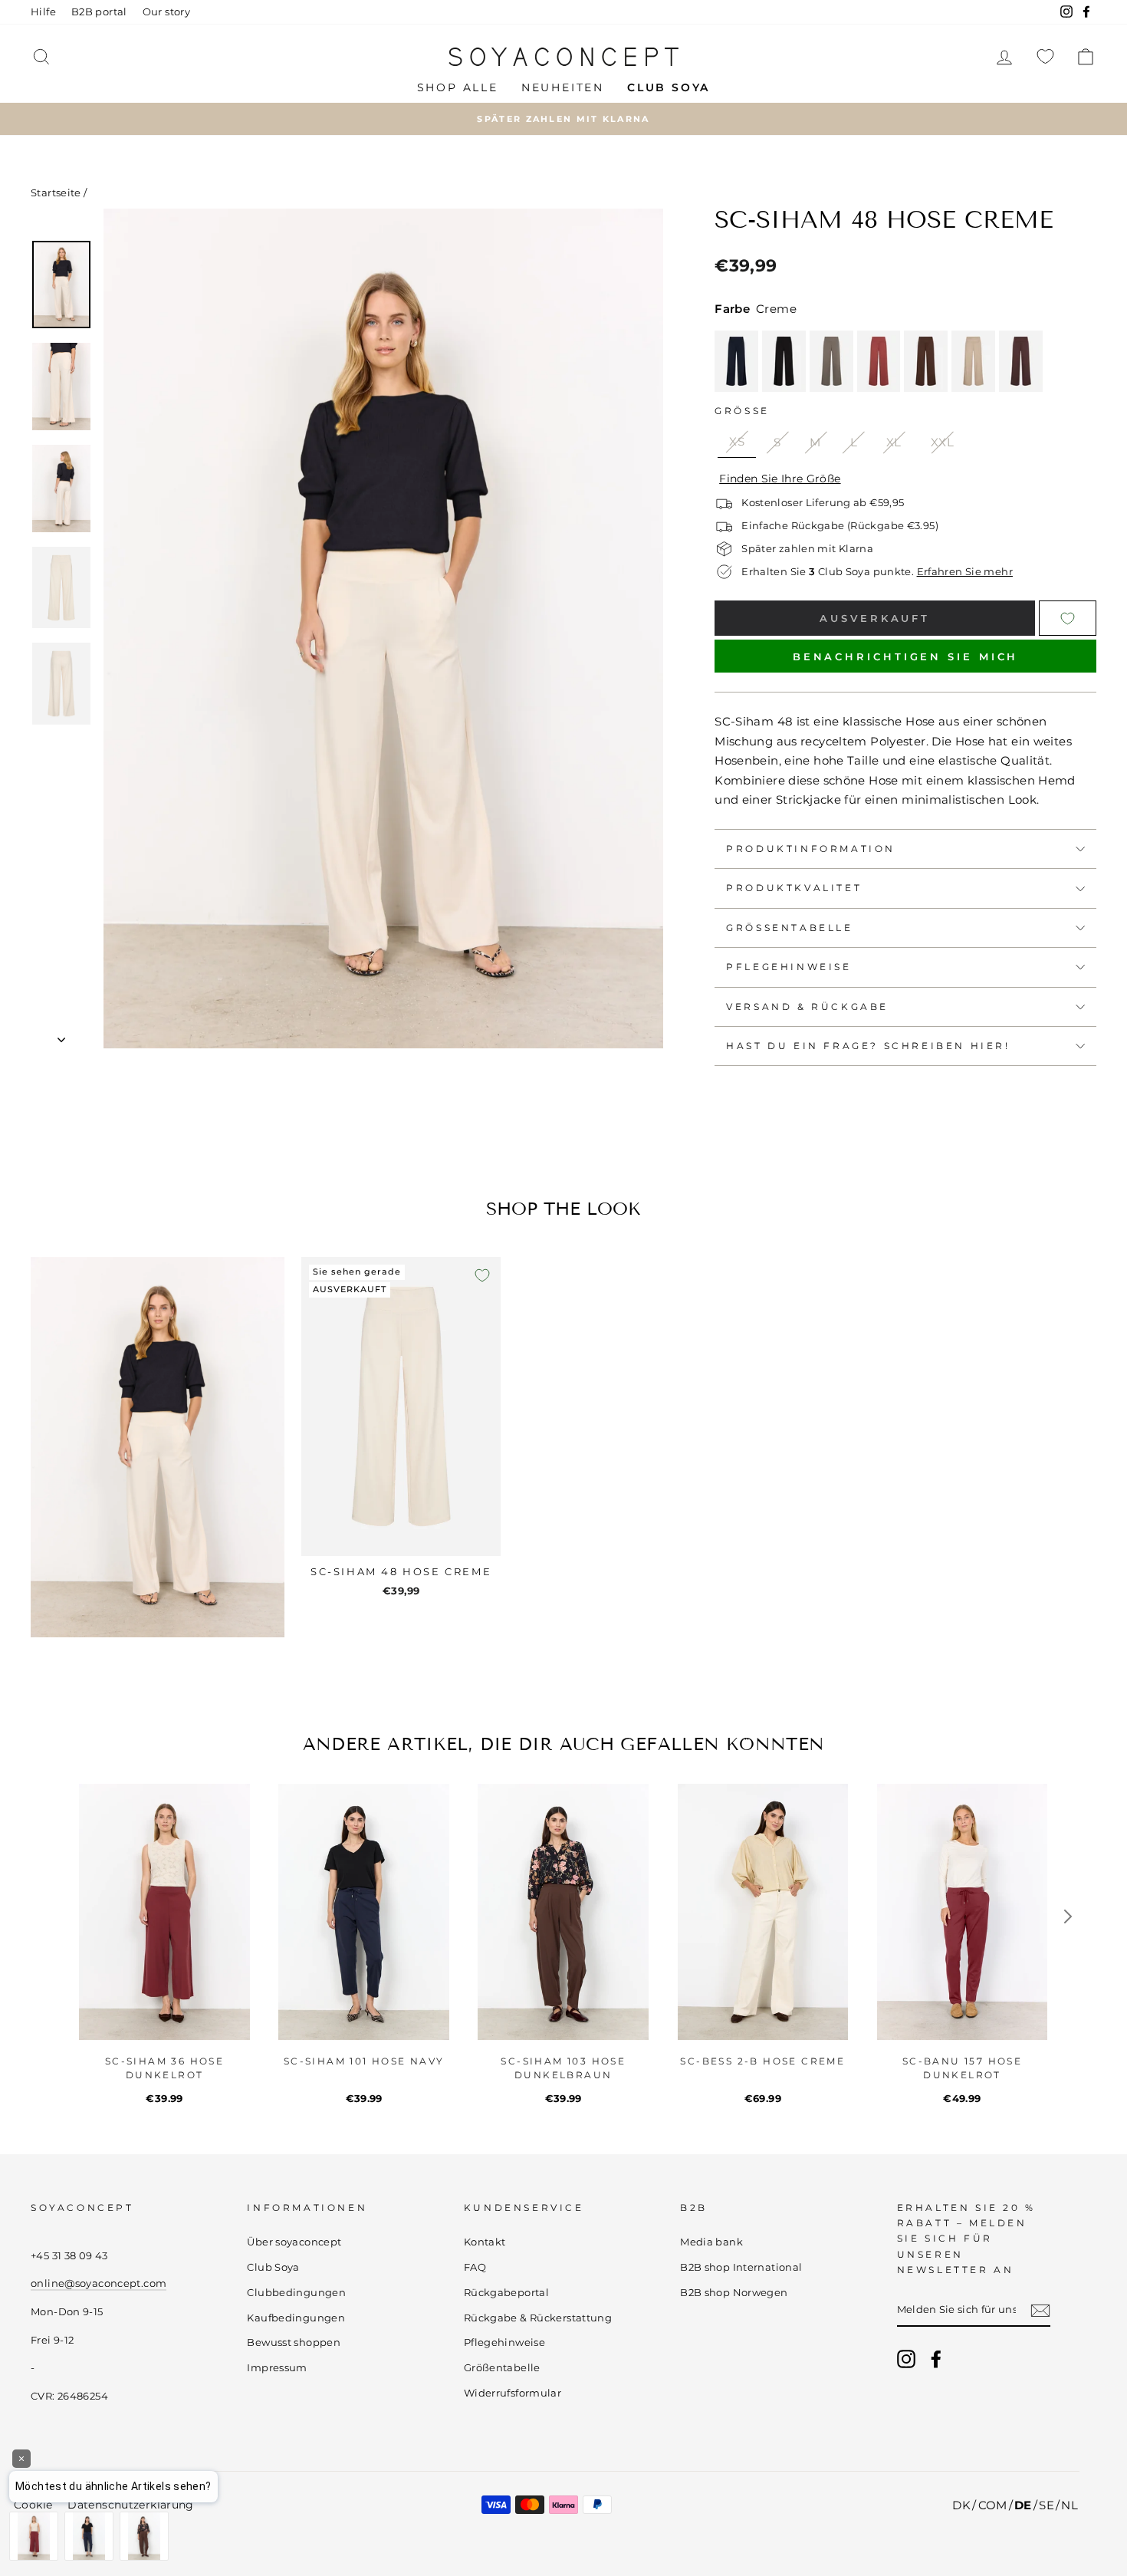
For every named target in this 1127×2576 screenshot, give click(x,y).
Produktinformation (811, 849)
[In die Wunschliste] (482, 1275)
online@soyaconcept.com (99, 2283)
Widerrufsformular (513, 2393)
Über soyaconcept (294, 2242)
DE (1023, 2505)
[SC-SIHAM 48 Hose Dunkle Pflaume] (1021, 361)
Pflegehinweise (789, 967)
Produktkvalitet (794, 888)
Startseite (56, 193)
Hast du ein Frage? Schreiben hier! (868, 1046)
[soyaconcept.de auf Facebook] (936, 2359)
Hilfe (43, 12)
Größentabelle (789, 928)
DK (961, 2505)
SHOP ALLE (458, 87)
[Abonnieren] (1040, 2310)
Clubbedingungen (296, 2293)
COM (993, 2505)
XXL (942, 442)
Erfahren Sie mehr (965, 572)
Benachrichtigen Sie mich (906, 656)
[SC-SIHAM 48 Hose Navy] (736, 361)
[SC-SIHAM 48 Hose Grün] (831, 361)
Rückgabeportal (506, 2293)
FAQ (475, 2267)
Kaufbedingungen (296, 2318)
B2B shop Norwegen (734, 2293)
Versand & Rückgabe (807, 1007)
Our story (166, 12)
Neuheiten (563, 87)
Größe (742, 411)
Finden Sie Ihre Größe (780, 479)
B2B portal (99, 12)
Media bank (711, 2242)
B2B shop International (741, 2267)
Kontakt (485, 2242)
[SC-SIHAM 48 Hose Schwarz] (784, 361)
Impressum (277, 2368)
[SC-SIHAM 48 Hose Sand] (973, 361)
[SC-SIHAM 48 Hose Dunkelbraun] (926, 361)
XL (894, 442)
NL (1069, 2505)
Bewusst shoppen (294, 2342)
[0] (1045, 56)
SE (1046, 2505)
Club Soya (273, 2267)
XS (737, 441)
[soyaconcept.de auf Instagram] (906, 2359)
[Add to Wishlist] (1068, 618)
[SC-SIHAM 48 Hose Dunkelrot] (879, 361)
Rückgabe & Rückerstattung (538, 2318)
